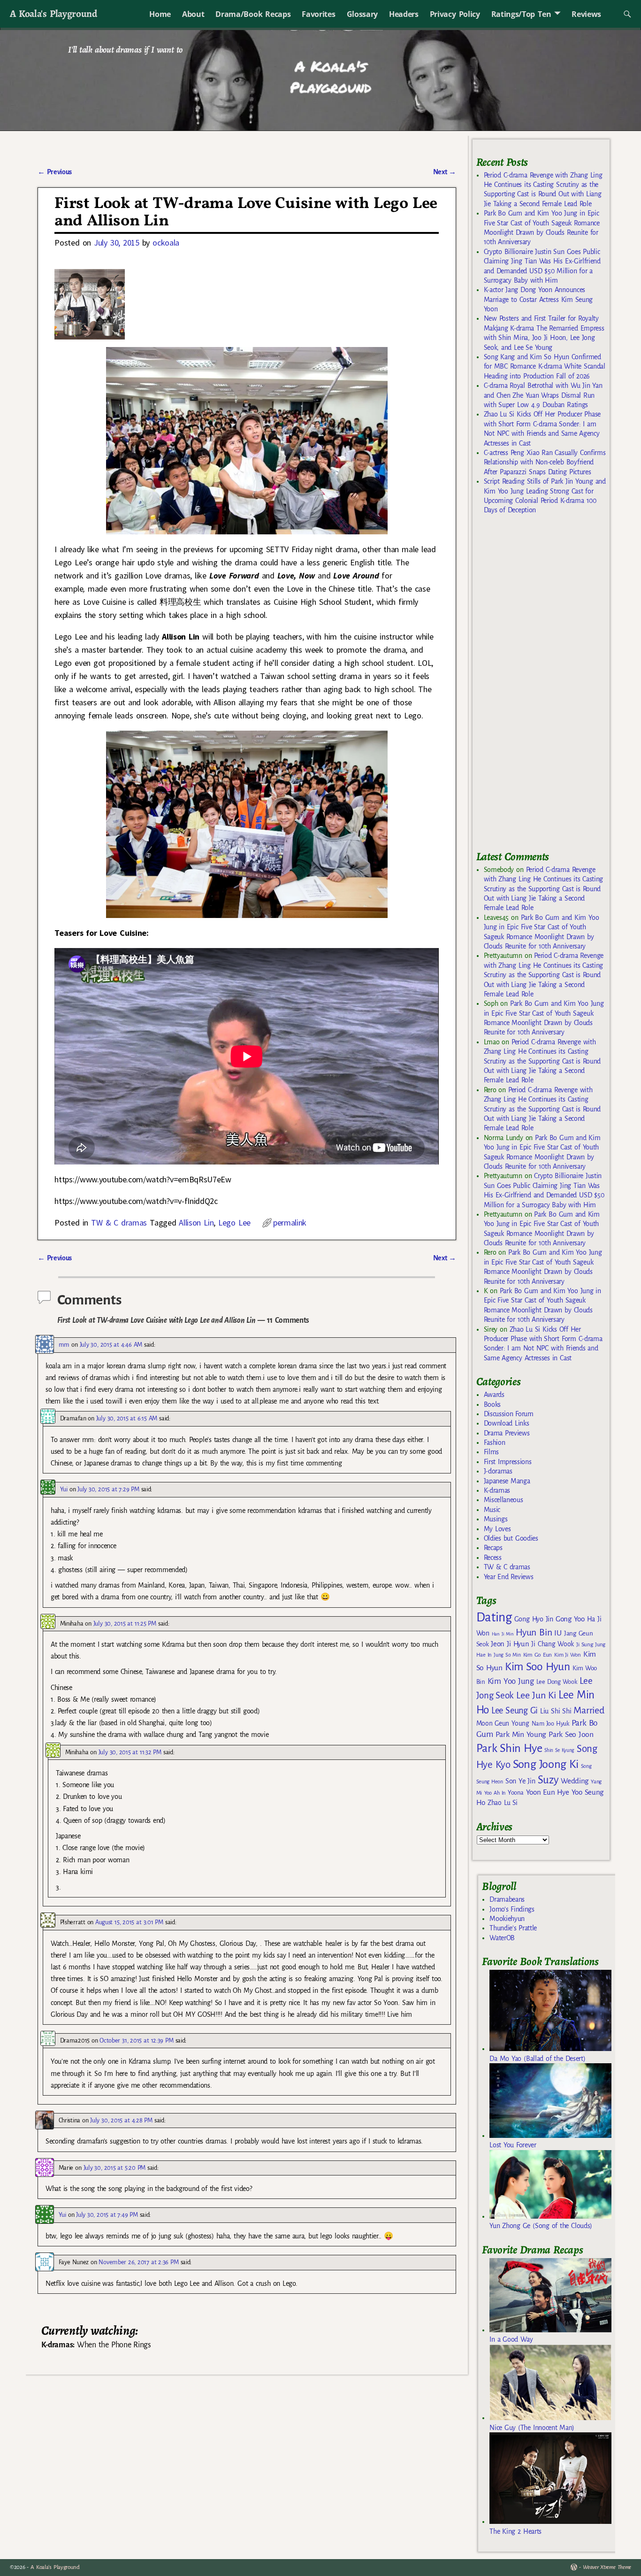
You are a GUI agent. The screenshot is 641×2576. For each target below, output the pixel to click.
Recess (493, 1558)
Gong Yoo (570, 1619)
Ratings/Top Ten (521, 14)
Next (445, 172)
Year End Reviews (509, 1577)
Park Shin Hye (509, 1748)
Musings (496, 1519)
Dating (494, 1617)
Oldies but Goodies (511, 1538)
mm (64, 1345)
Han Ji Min (503, 1634)
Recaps (493, 1548)
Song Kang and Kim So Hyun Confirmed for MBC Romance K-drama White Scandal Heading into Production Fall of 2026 (545, 366)
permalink (290, 1222)
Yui (64, 1489)
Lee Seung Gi (515, 1711)
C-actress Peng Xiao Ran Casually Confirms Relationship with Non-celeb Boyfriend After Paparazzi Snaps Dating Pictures (545, 462)
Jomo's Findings (512, 1909)
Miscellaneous (504, 1500)
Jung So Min (507, 1655)
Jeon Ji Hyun (510, 1644)
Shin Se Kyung (559, 1750)
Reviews (586, 14)
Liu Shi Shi (556, 1711)
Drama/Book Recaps (253, 14)
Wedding (575, 1781)
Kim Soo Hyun (538, 1667)
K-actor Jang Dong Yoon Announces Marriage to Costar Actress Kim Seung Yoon (538, 299)
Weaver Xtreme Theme (607, 2567)
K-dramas (497, 1490)
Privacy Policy (455, 14)
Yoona (515, 1793)
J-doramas (498, 1471)
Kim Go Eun (538, 1655)
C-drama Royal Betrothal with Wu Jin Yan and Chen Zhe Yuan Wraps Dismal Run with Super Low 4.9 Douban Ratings (543, 395)
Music (492, 1510)
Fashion (495, 1442)
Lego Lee (234, 1222)
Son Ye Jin (520, 1781)
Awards (494, 1395)
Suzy (548, 1780)
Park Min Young (521, 1735)
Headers (404, 14)
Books (492, 1404)
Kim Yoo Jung (511, 1681)
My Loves (497, 1529)
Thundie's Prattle (513, 1928)
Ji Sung (584, 1644)
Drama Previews (507, 1433)
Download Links (507, 1423)
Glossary (362, 14)
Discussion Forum (509, 1414)
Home (160, 14)
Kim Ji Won (568, 1655)
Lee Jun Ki (536, 1695)
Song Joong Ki (546, 1764)
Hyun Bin (534, 1632)
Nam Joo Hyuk (550, 1724)
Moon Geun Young (503, 1724)
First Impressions (508, 1462)
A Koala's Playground (53, 13)
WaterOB (502, 1938)
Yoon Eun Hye (548, 1792)
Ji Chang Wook (553, 1644)
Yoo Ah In (495, 1793)
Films (491, 1452)
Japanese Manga (507, 1481)
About (193, 14)
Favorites (318, 14)
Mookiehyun (507, 1919)
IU (558, 1633)
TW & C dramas (119, 1222)
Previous (55, 172)
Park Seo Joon (571, 1735)
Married (589, 1710)
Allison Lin (196, 1222)
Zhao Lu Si (503, 1803)
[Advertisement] (547, 686)
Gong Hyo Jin (534, 1619)
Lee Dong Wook (557, 1682)
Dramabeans (507, 1899)
